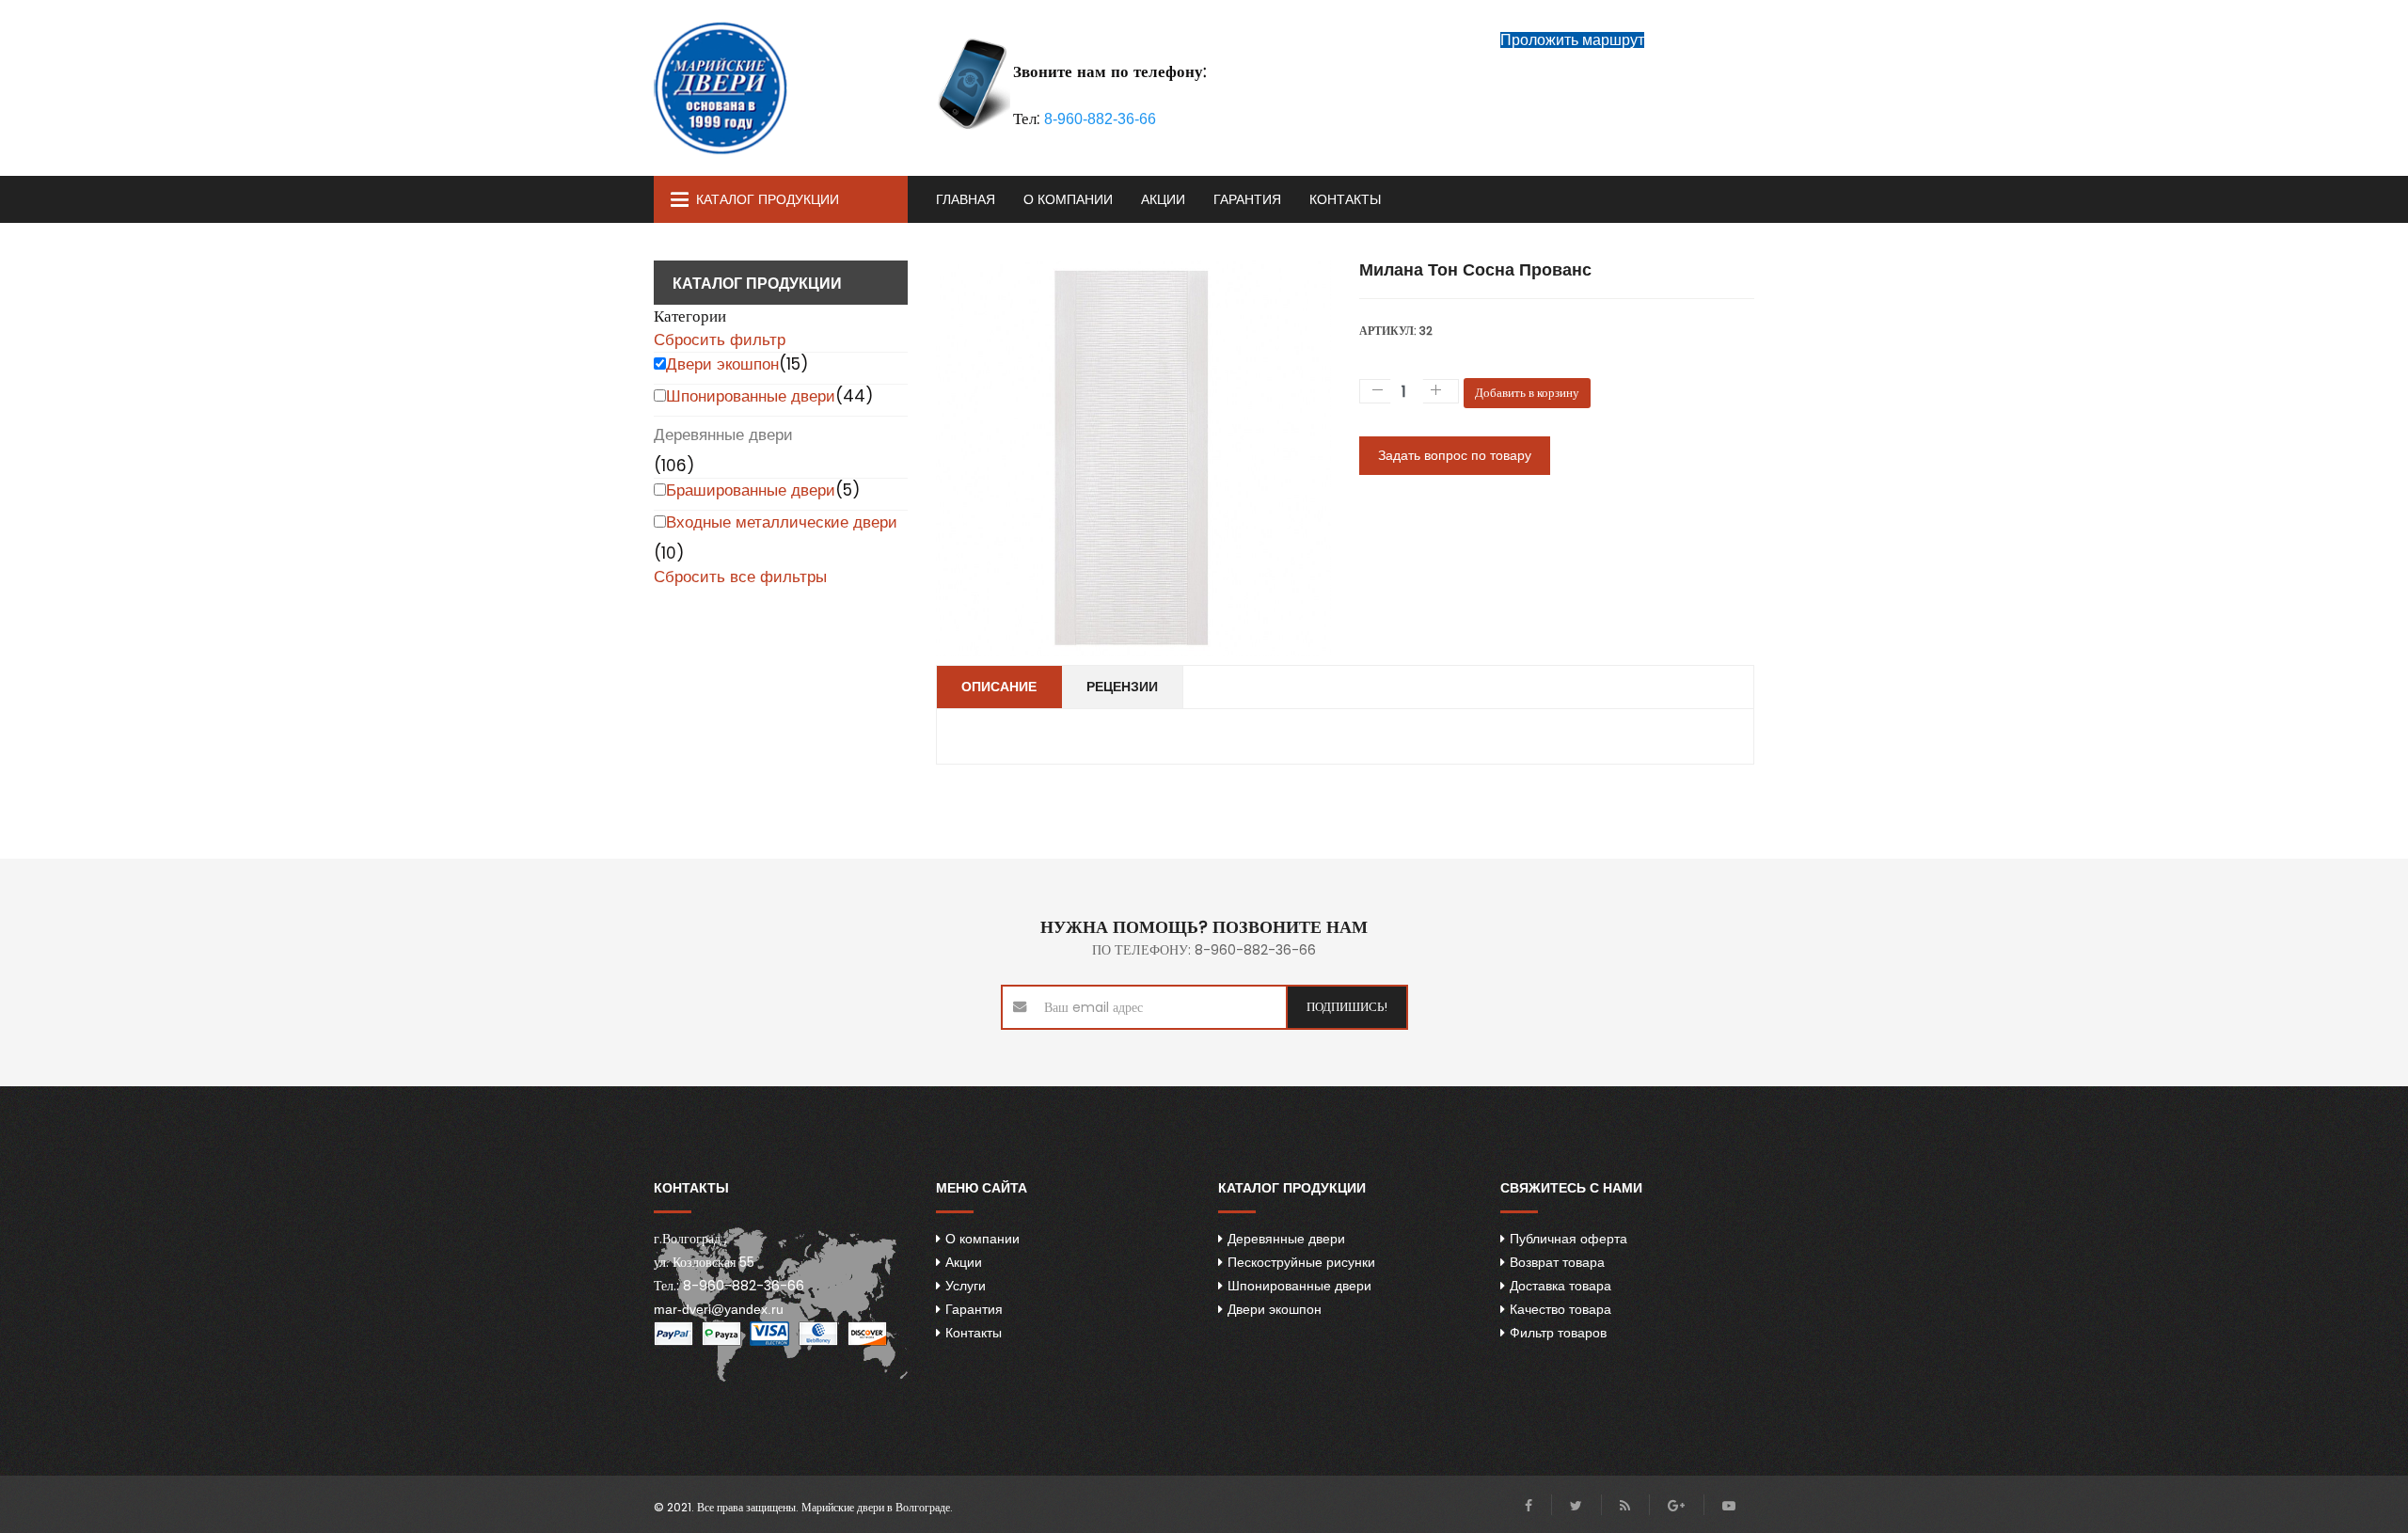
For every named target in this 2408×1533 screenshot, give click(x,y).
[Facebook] (1529, 1506)
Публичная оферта (1568, 1239)
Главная (966, 199)
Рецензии (1122, 687)
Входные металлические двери (782, 522)
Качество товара (1560, 1309)
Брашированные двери (751, 490)
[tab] (781, 316)
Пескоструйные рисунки (1301, 1262)
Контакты (1345, 199)
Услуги (966, 1286)
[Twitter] (1576, 1506)
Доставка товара (1560, 1286)
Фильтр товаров (1558, 1333)
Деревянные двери (723, 435)
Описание (999, 687)
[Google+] (1676, 1506)
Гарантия (1247, 199)
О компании (1068, 199)
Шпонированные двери (751, 396)
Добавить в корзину (1527, 393)
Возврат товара (1557, 1262)
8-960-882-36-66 (1100, 119)
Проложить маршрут (1572, 40)
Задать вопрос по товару (1455, 455)
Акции (1163, 199)
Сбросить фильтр (720, 340)
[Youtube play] (1729, 1506)
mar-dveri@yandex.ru (719, 1309)
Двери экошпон (722, 364)
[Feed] (1625, 1506)
